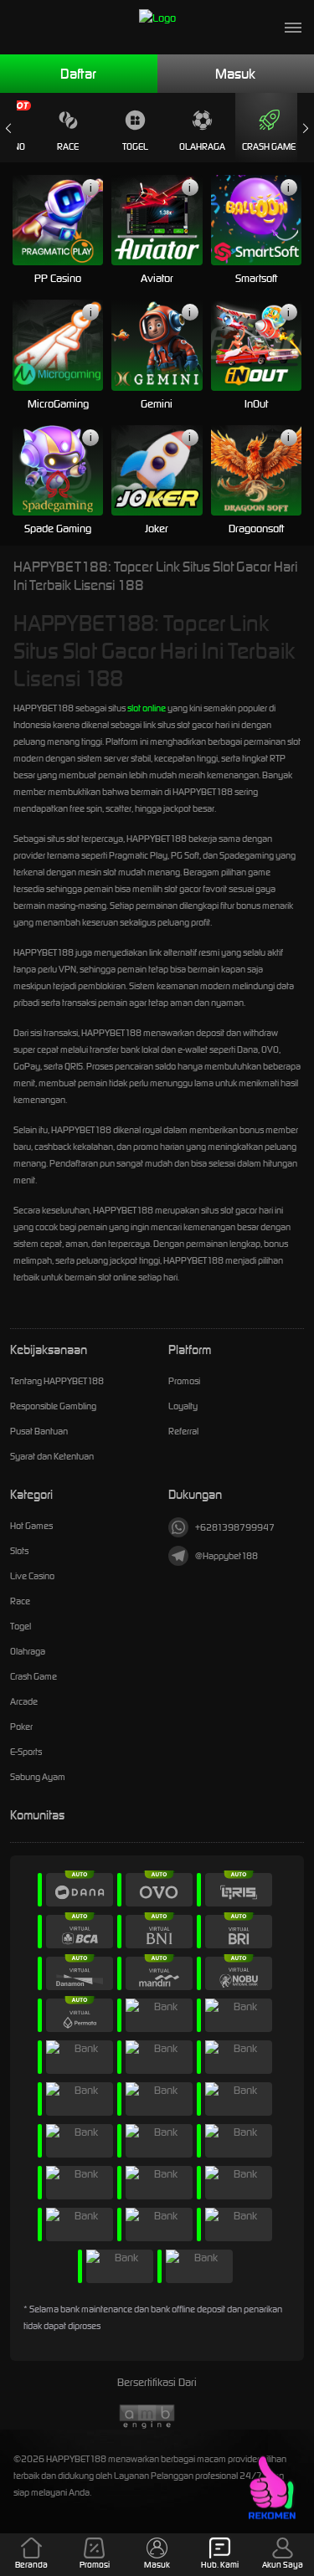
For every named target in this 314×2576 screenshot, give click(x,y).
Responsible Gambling (53, 1406)
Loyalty (183, 1406)
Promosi (184, 1381)
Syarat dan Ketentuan (52, 1456)
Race (68, 146)
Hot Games (31, 1526)
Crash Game (269, 146)
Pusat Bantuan (39, 1431)
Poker (21, 1727)
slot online (147, 708)
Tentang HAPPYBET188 (57, 1381)
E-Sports (26, 1752)
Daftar (78, 74)
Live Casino (32, 1576)
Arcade (24, 1701)
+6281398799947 (235, 1527)
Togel (135, 146)
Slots (19, 1551)
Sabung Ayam (38, 1777)
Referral (183, 1431)
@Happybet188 (226, 1556)
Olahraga (202, 146)
